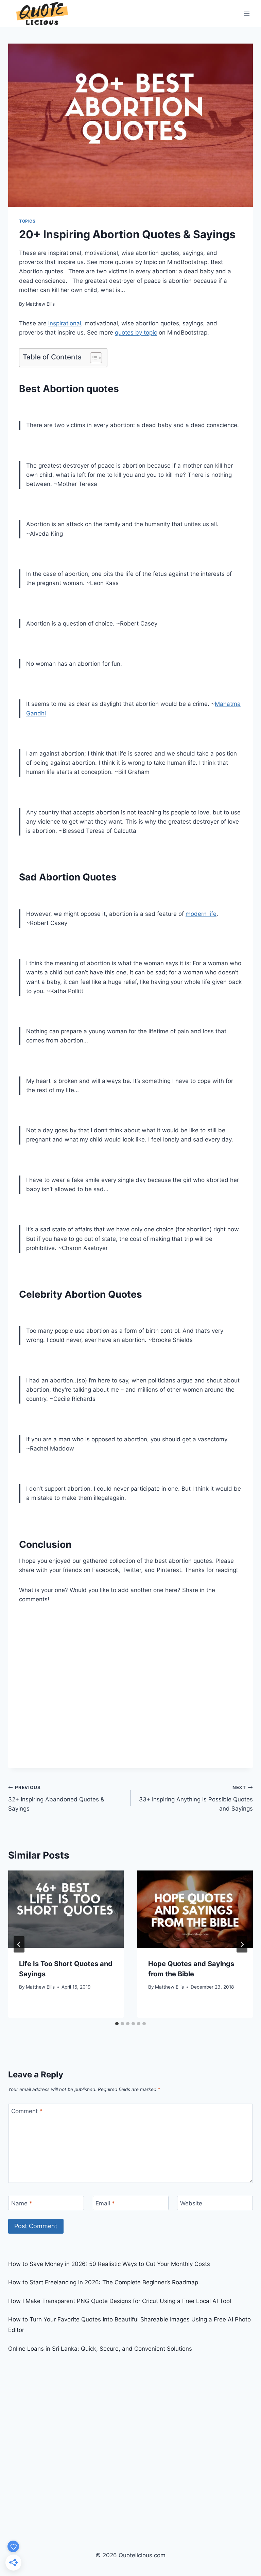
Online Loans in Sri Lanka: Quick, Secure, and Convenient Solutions (100, 2349)
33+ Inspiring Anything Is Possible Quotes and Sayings (196, 1798)
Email (105, 2203)
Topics (27, 221)
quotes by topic (136, 333)
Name (22, 2203)
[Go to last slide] (19, 1944)
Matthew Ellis (40, 304)
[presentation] (66, 1909)
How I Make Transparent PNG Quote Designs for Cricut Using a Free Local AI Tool (120, 2301)
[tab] (117, 2024)
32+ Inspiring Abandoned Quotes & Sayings (56, 1798)
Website (191, 2203)
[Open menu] (247, 13)
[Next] (242, 1944)
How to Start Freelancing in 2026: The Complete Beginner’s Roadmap (103, 2282)
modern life (201, 914)
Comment (27, 2111)
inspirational (65, 323)
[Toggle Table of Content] (93, 358)
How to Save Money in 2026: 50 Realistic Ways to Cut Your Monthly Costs (109, 2264)
